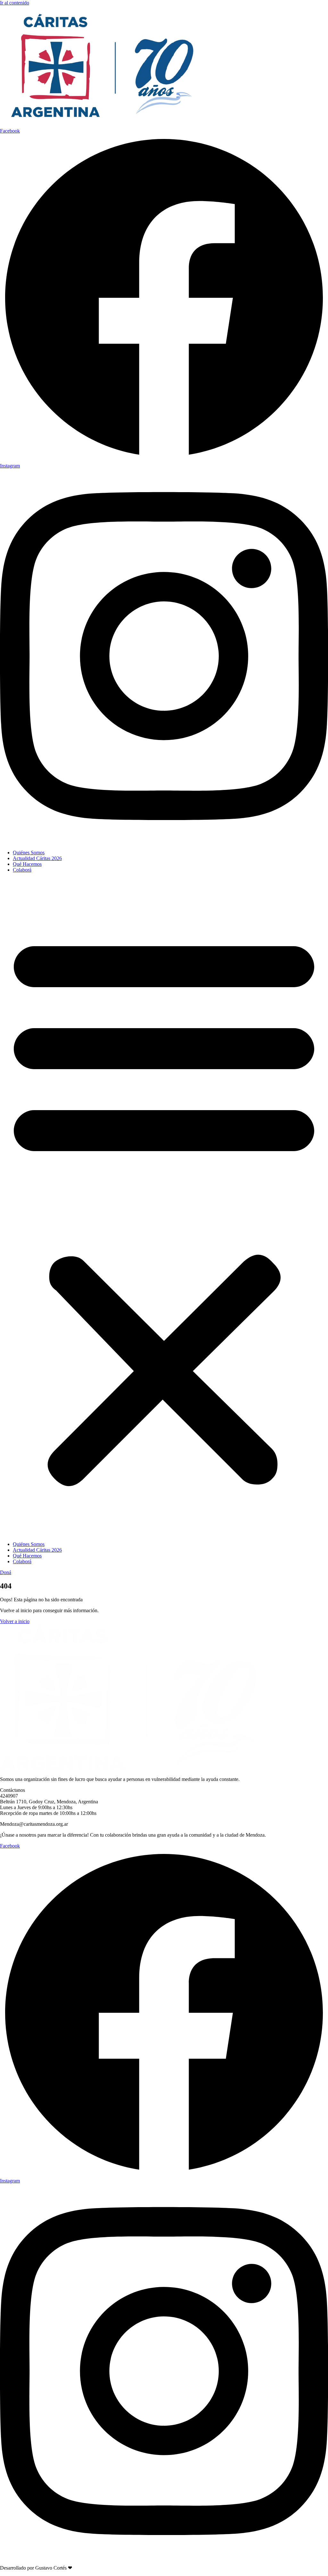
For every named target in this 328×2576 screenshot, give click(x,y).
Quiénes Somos (29, 853)
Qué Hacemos (27, 864)
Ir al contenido (15, 3)
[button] (164, 1207)
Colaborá (22, 870)
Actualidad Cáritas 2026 (37, 858)
